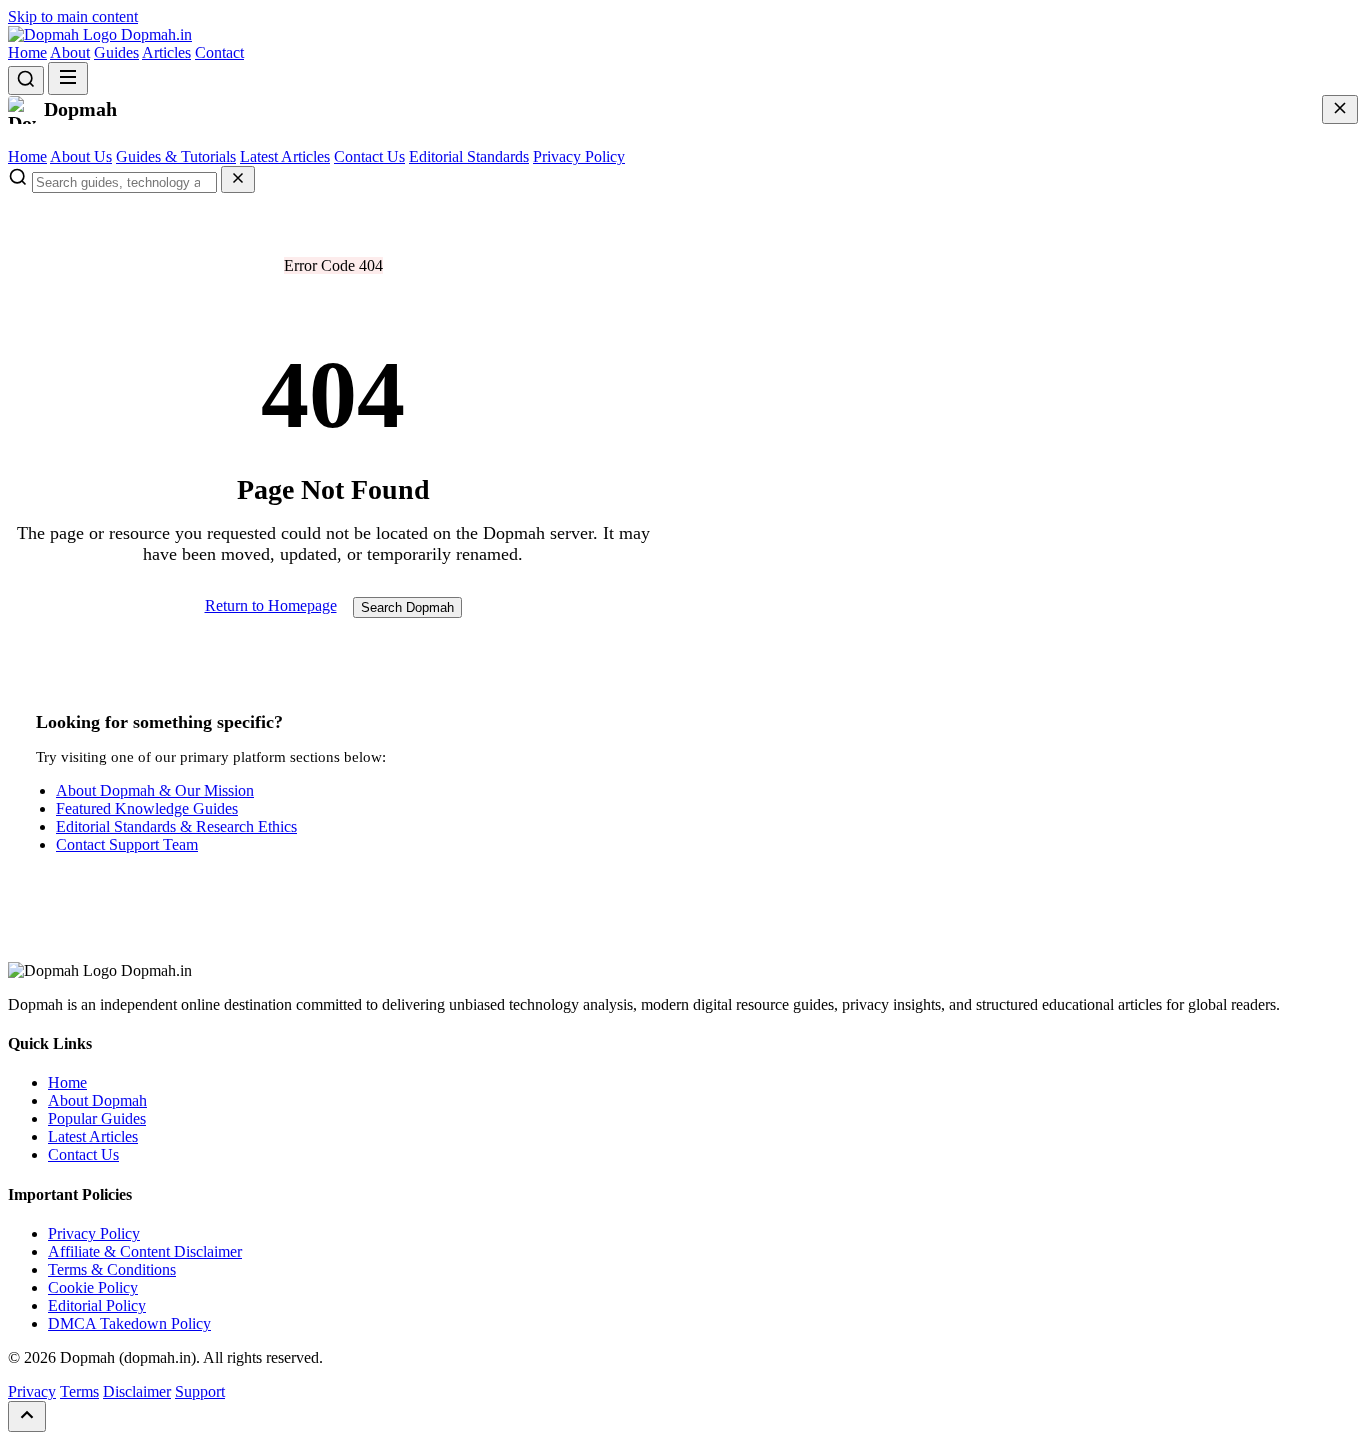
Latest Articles (285, 156)
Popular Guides (97, 1118)
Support (200, 1391)
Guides (116, 52)
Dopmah (154, 34)
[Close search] (238, 179)
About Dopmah (97, 1100)
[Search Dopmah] (26, 80)
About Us (81, 156)
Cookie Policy (93, 1287)
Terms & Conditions (112, 1269)
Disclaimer (137, 1391)
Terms (79, 1391)
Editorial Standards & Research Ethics (176, 826)
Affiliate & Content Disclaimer (145, 1251)
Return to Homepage (271, 605)
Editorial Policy (97, 1305)
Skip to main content (73, 16)
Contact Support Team (127, 844)
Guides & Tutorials (176, 156)
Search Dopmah (407, 607)
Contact (219, 52)
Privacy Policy (579, 156)
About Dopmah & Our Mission (155, 790)
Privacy (32, 1391)
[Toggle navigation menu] (68, 78)
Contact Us (369, 156)
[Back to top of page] (27, 1416)
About (70, 52)
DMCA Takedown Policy (129, 1323)
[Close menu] (1340, 109)
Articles (166, 52)
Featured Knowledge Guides (147, 808)
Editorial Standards (469, 156)
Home (27, 52)
